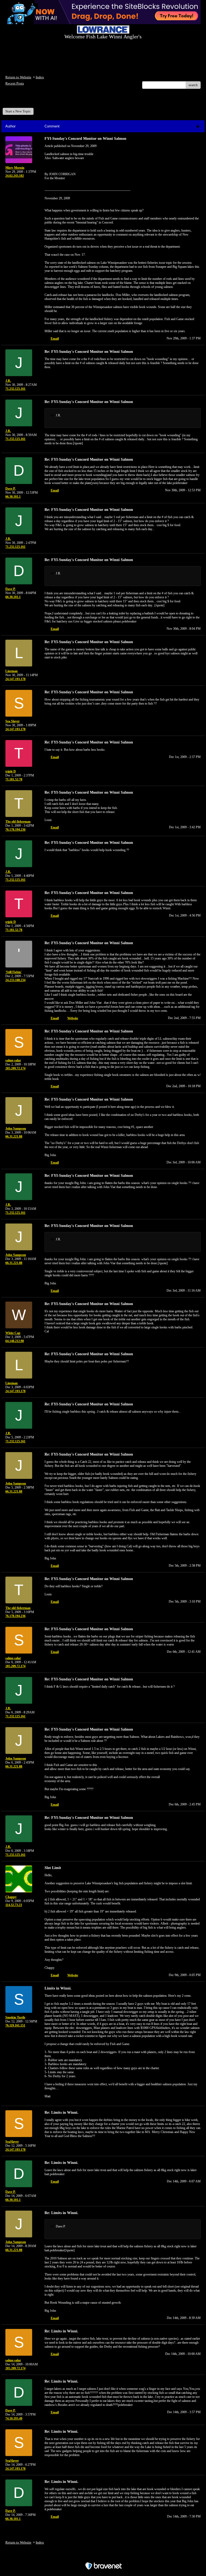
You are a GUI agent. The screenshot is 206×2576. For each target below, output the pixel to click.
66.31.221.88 (14, 1137)
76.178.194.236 (15, 830)
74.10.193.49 (14, 2419)
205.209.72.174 (15, 1068)
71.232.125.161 (15, 389)
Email (55, 339)
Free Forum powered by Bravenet (103, 2557)
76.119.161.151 (15, 2025)
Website (73, 1018)
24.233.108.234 (15, 980)
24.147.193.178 (15, 679)
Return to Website (18, 77)
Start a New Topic (18, 111)
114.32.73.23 (14, 1905)
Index (40, 77)
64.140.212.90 (15, 1341)
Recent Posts (15, 83)
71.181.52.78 (14, 779)
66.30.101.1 (13, 497)
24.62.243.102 (15, 176)
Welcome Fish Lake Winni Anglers (35, 100)
